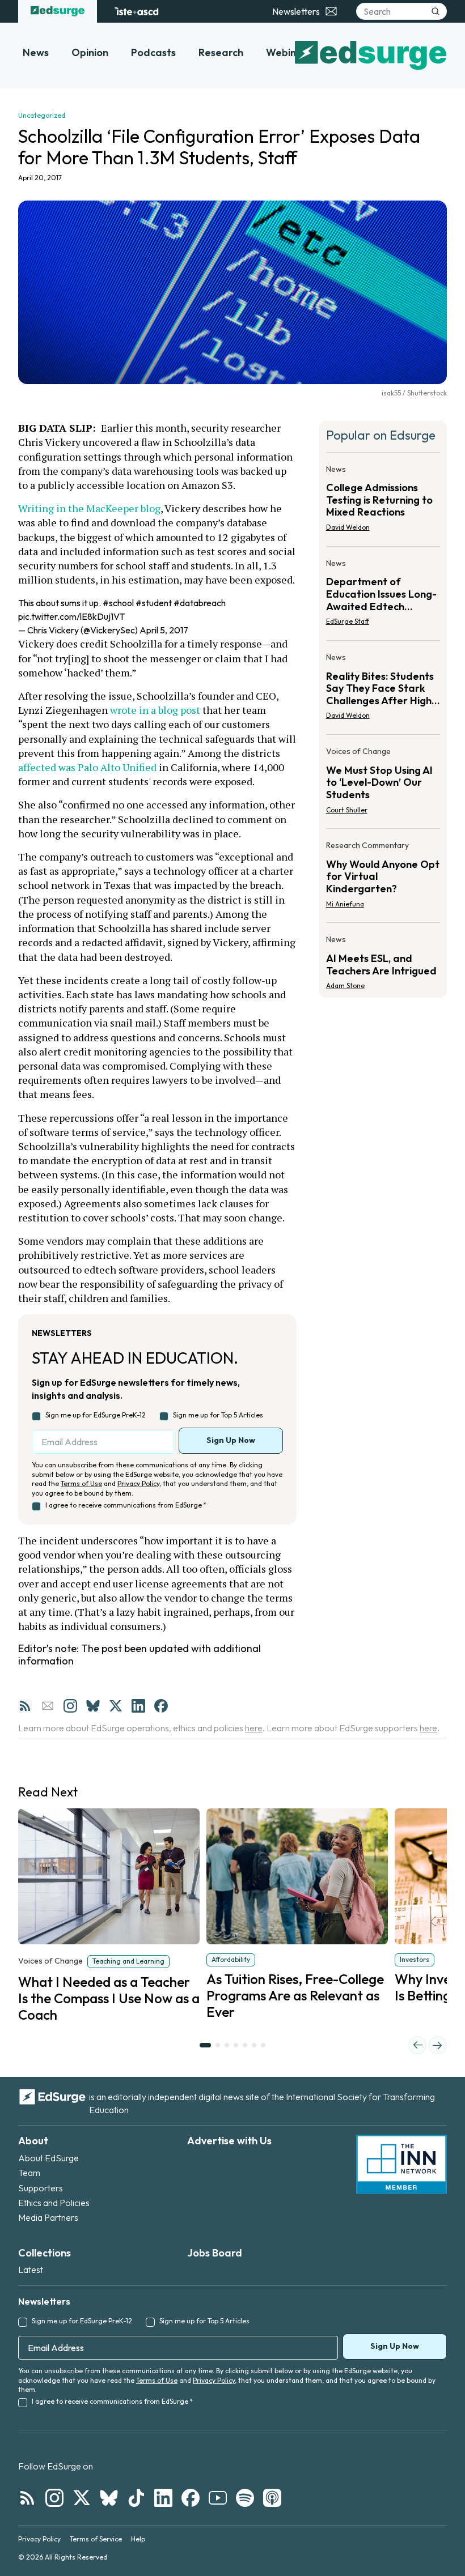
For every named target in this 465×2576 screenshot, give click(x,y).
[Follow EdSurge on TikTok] (136, 2498)
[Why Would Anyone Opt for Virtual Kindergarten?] (383, 878)
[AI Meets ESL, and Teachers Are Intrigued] (383, 959)
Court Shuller (347, 810)
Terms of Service (96, 2539)
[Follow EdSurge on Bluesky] (109, 2498)
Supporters (41, 2188)
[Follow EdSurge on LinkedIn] (163, 2498)
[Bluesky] (93, 1706)
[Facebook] (161, 1706)
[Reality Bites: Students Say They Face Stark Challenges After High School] (383, 690)
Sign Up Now (231, 1440)
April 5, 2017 (164, 630)
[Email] (48, 1706)
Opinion (90, 52)
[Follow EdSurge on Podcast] (272, 2498)
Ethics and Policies (54, 2203)
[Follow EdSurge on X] (82, 2498)
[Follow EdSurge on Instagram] (54, 2498)
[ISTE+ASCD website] (136, 11)
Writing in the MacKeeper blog (89, 508)
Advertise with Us (229, 2141)
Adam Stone (345, 985)
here (254, 1728)
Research (221, 52)
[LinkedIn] (138, 1706)
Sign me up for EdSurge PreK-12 (96, 1415)
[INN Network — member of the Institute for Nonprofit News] (401, 2164)
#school (118, 603)
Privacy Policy (138, 1483)
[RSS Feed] (25, 1706)
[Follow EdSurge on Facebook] (191, 2498)
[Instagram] (70, 1706)
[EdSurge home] (58, 11)
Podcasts (153, 52)
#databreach (200, 603)
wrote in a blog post (155, 710)
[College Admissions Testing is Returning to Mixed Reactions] (383, 502)
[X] (116, 1706)
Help (138, 2539)
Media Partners (48, 2217)
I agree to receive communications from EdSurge (126, 1505)
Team (29, 2173)
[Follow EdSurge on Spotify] (245, 2498)
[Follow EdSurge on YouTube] (218, 2498)
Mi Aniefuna (345, 904)
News (36, 52)
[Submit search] (436, 11)
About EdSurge (48, 2158)
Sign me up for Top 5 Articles (218, 1415)
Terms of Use (81, 1483)
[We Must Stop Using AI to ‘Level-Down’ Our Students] (383, 784)
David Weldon (348, 527)
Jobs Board (215, 2253)
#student (154, 603)
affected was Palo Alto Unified (87, 767)
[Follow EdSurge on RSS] (27, 2498)
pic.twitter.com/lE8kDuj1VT (71, 616)
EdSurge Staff (348, 621)
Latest (31, 2270)
